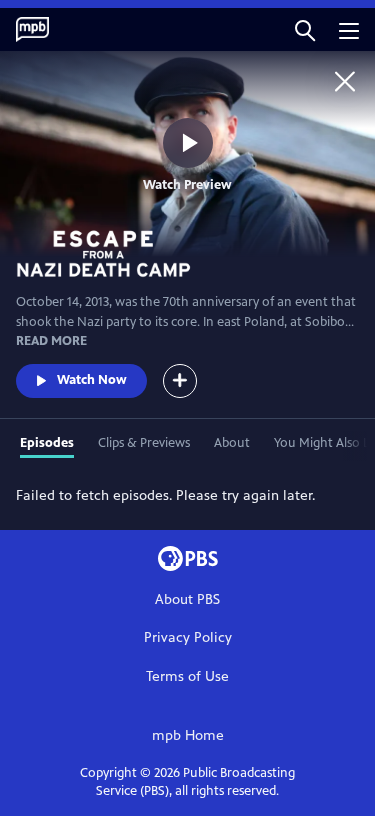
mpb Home (188, 735)
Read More (51, 341)
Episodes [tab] (47, 443)
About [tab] (232, 443)
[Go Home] (345, 81)
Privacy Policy (188, 637)
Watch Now (92, 380)
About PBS (187, 599)
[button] (305, 29)
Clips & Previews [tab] (144, 443)
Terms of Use (187, 676)
